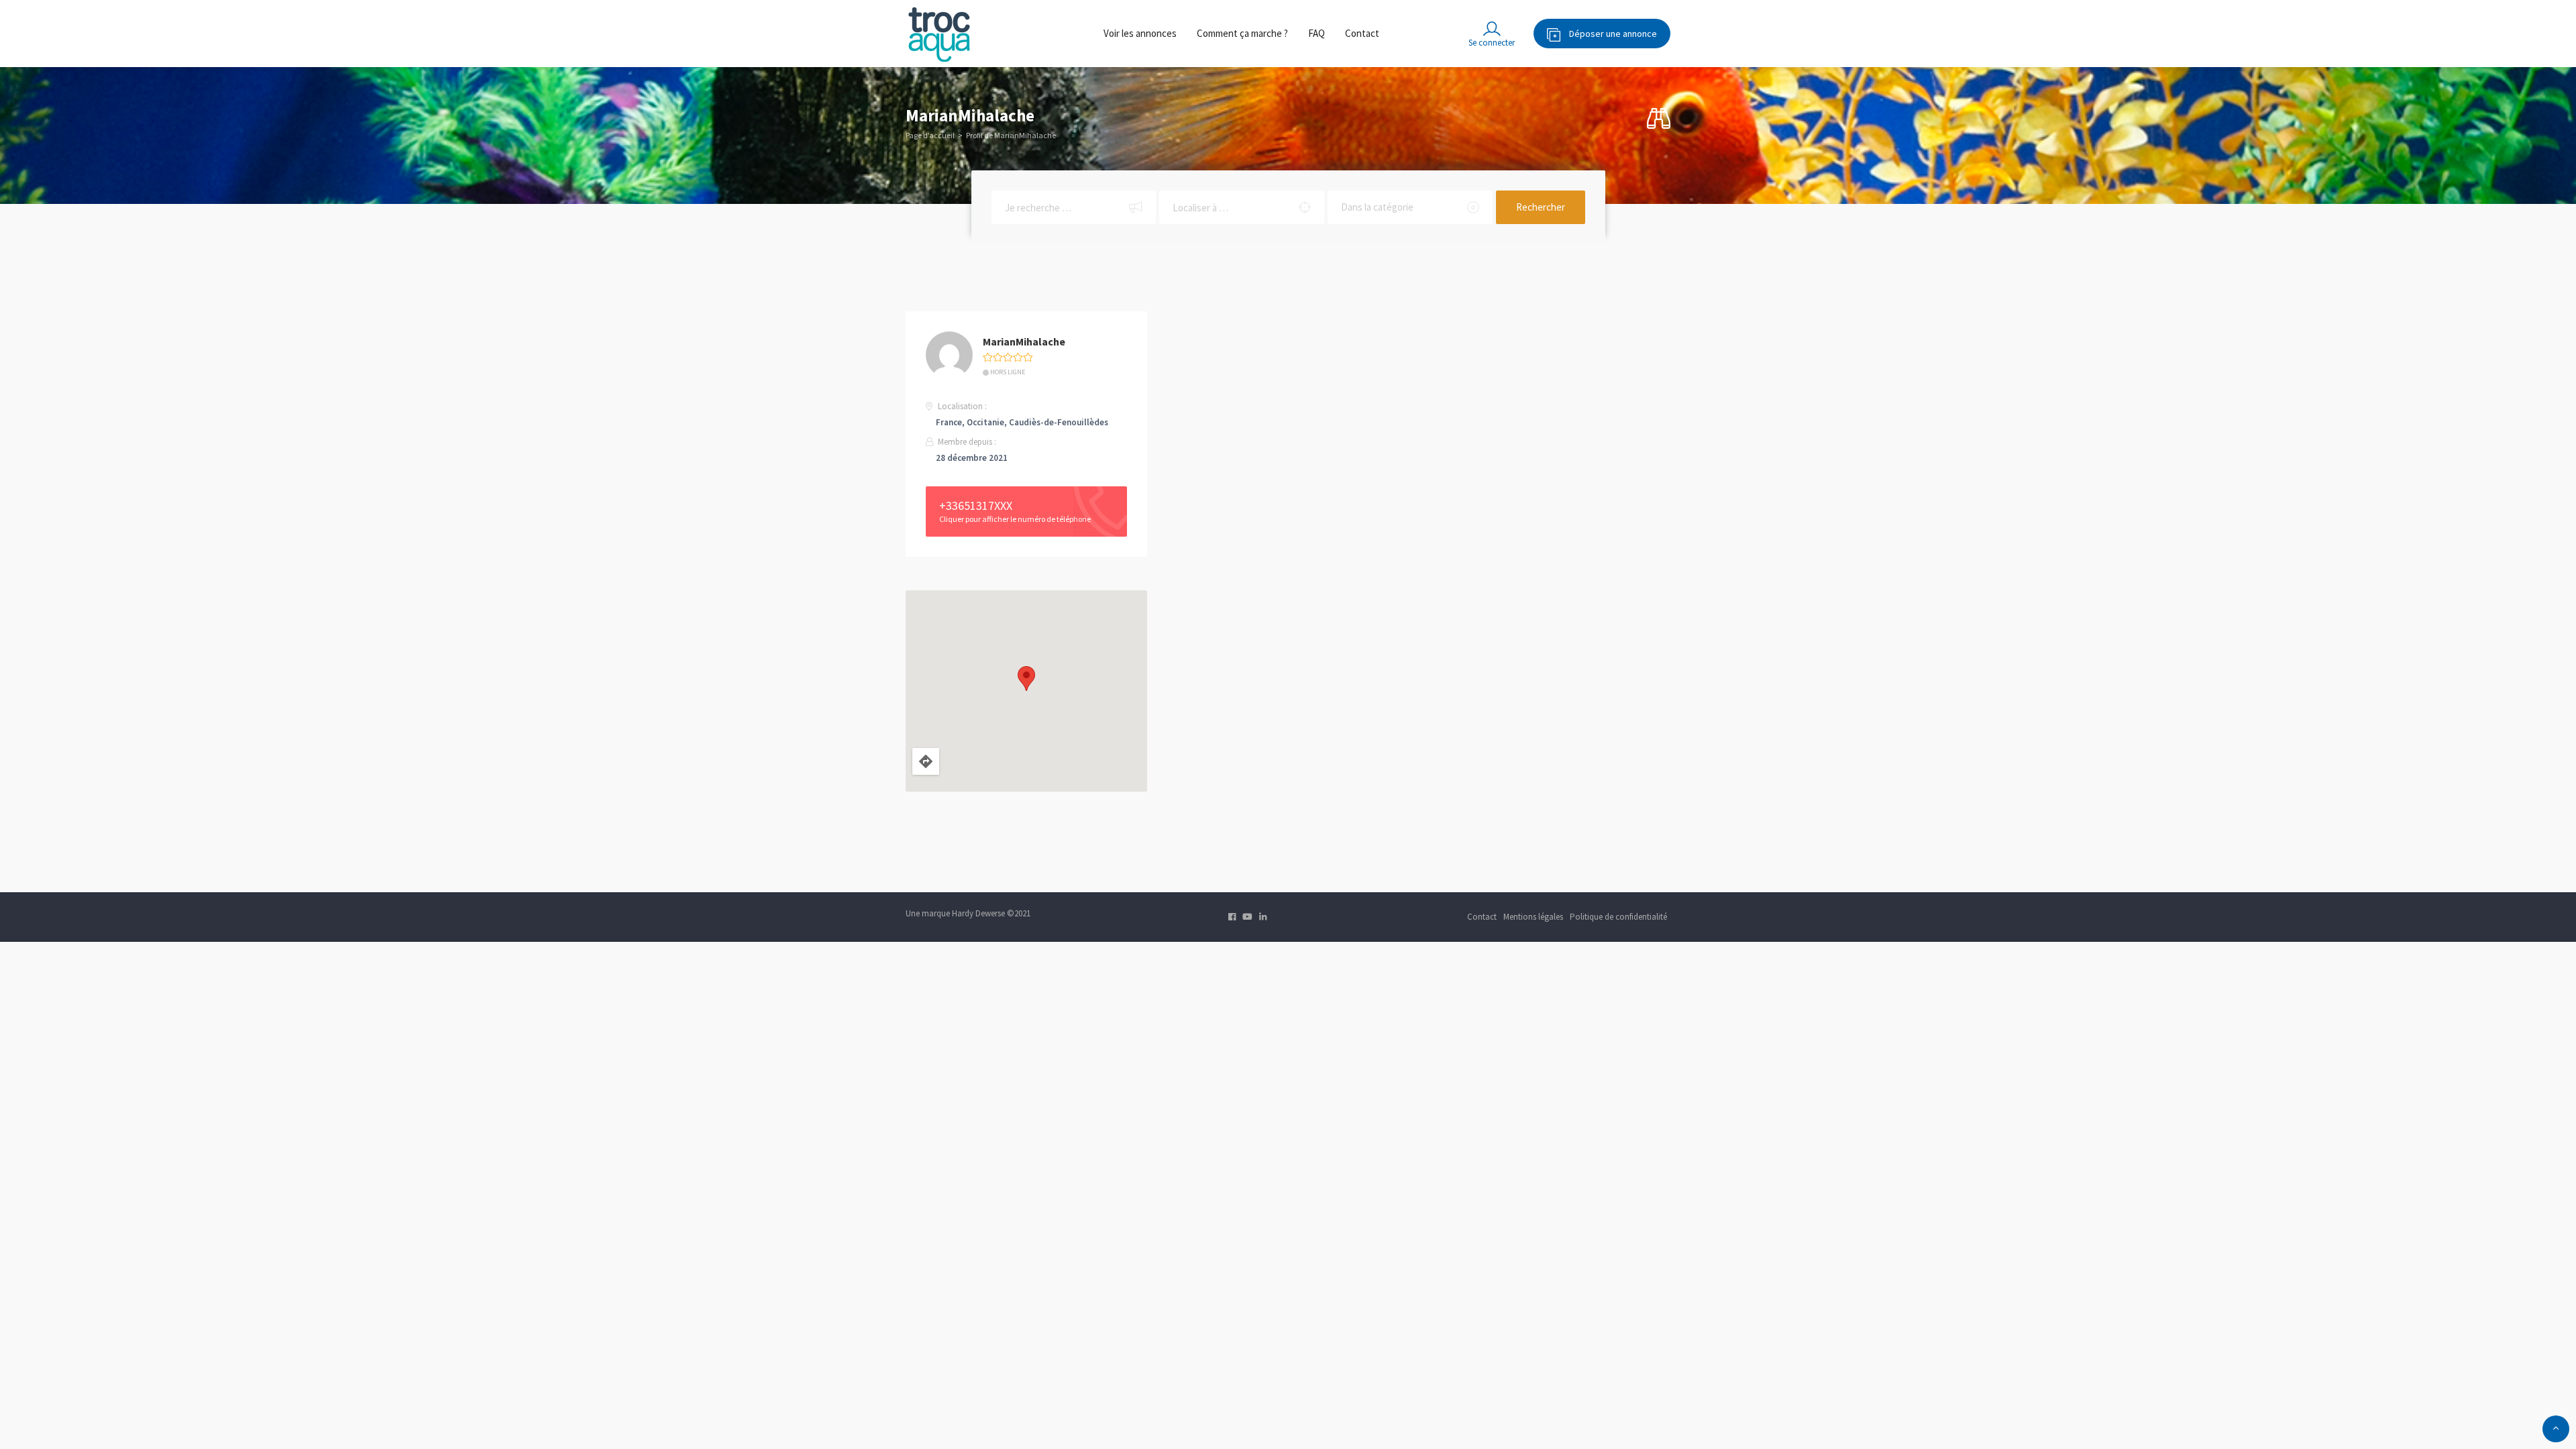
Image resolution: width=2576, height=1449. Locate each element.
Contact (1362, 33)
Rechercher (1541, 207)
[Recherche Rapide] (1659, 119)
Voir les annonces (1140, 33)
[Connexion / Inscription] (1492, 34)
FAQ (1317, 33)
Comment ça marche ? (1242, 33)
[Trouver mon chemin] (926, 761)
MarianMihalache (1024, 341)
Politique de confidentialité (1618, 917)
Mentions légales (1533, 917)
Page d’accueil (930, 135)
